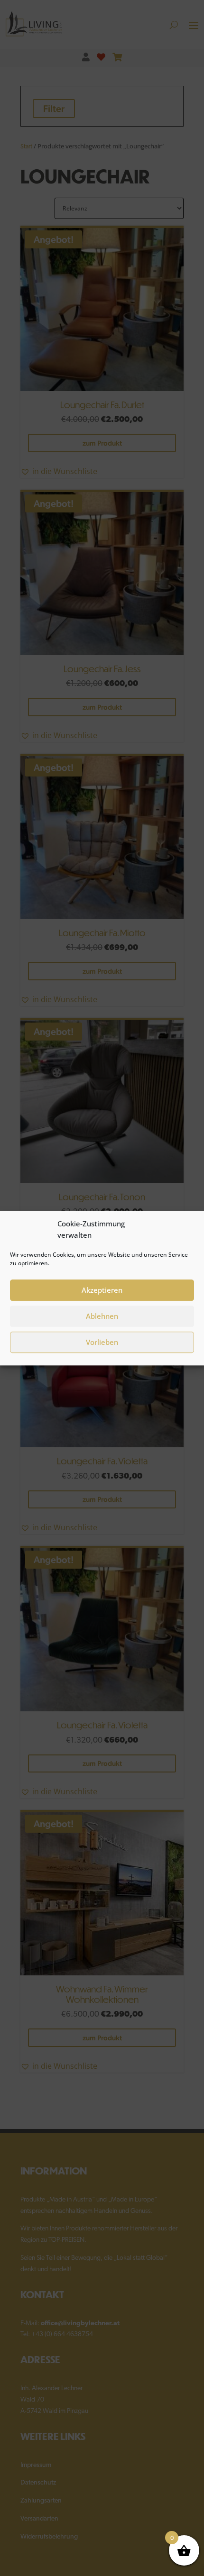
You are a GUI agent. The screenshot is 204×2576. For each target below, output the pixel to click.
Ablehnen (102, 1316)
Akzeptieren (102, 1290)
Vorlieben (102, 1342)
